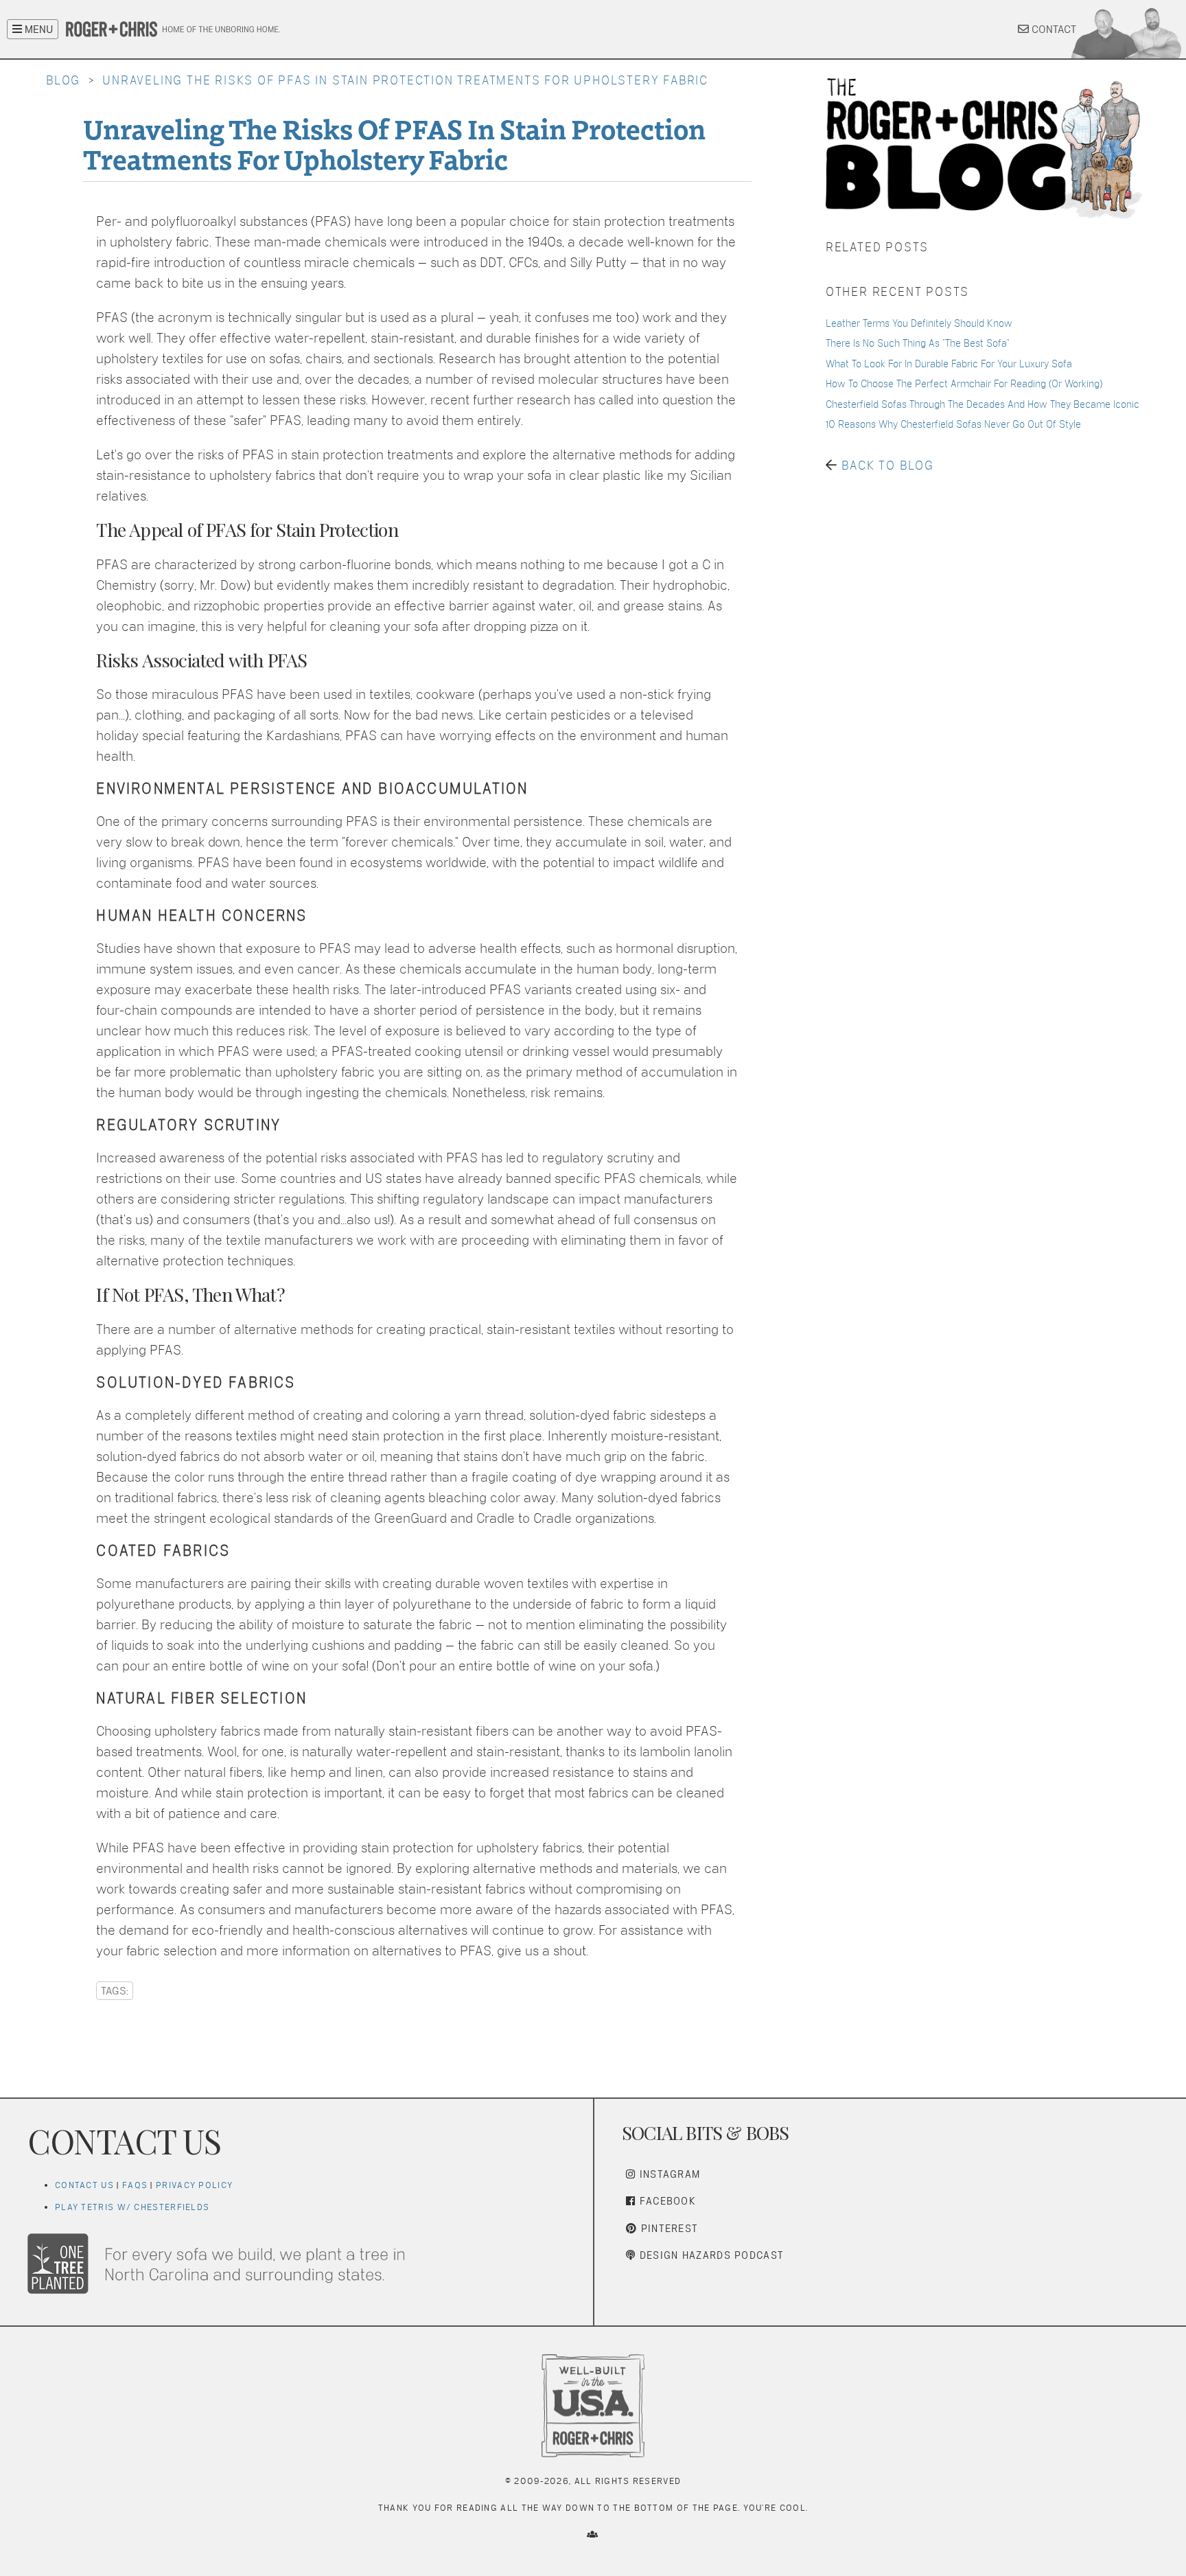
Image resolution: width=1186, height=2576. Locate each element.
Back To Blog (888, 465)
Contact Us (84, 2185)
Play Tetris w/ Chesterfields (132, 2207)
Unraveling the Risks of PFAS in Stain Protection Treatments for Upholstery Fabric (405, 80)
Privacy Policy (194, 2185)
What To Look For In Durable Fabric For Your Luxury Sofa (949, 364)
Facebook (666, 2201)
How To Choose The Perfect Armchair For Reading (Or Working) (964, 383)
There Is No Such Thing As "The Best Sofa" (918, 343)
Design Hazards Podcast (710, 2255)
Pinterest (667, 2228)
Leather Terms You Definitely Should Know (919, 323)
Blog (63, 80)
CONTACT (1053, 29)
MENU (37, 29)
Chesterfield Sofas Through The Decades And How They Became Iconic (982, 404)
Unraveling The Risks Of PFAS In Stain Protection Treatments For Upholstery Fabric (394, 143)
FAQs (135, 2185)
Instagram (668, 2174)
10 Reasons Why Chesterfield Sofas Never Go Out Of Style (953, 424)
